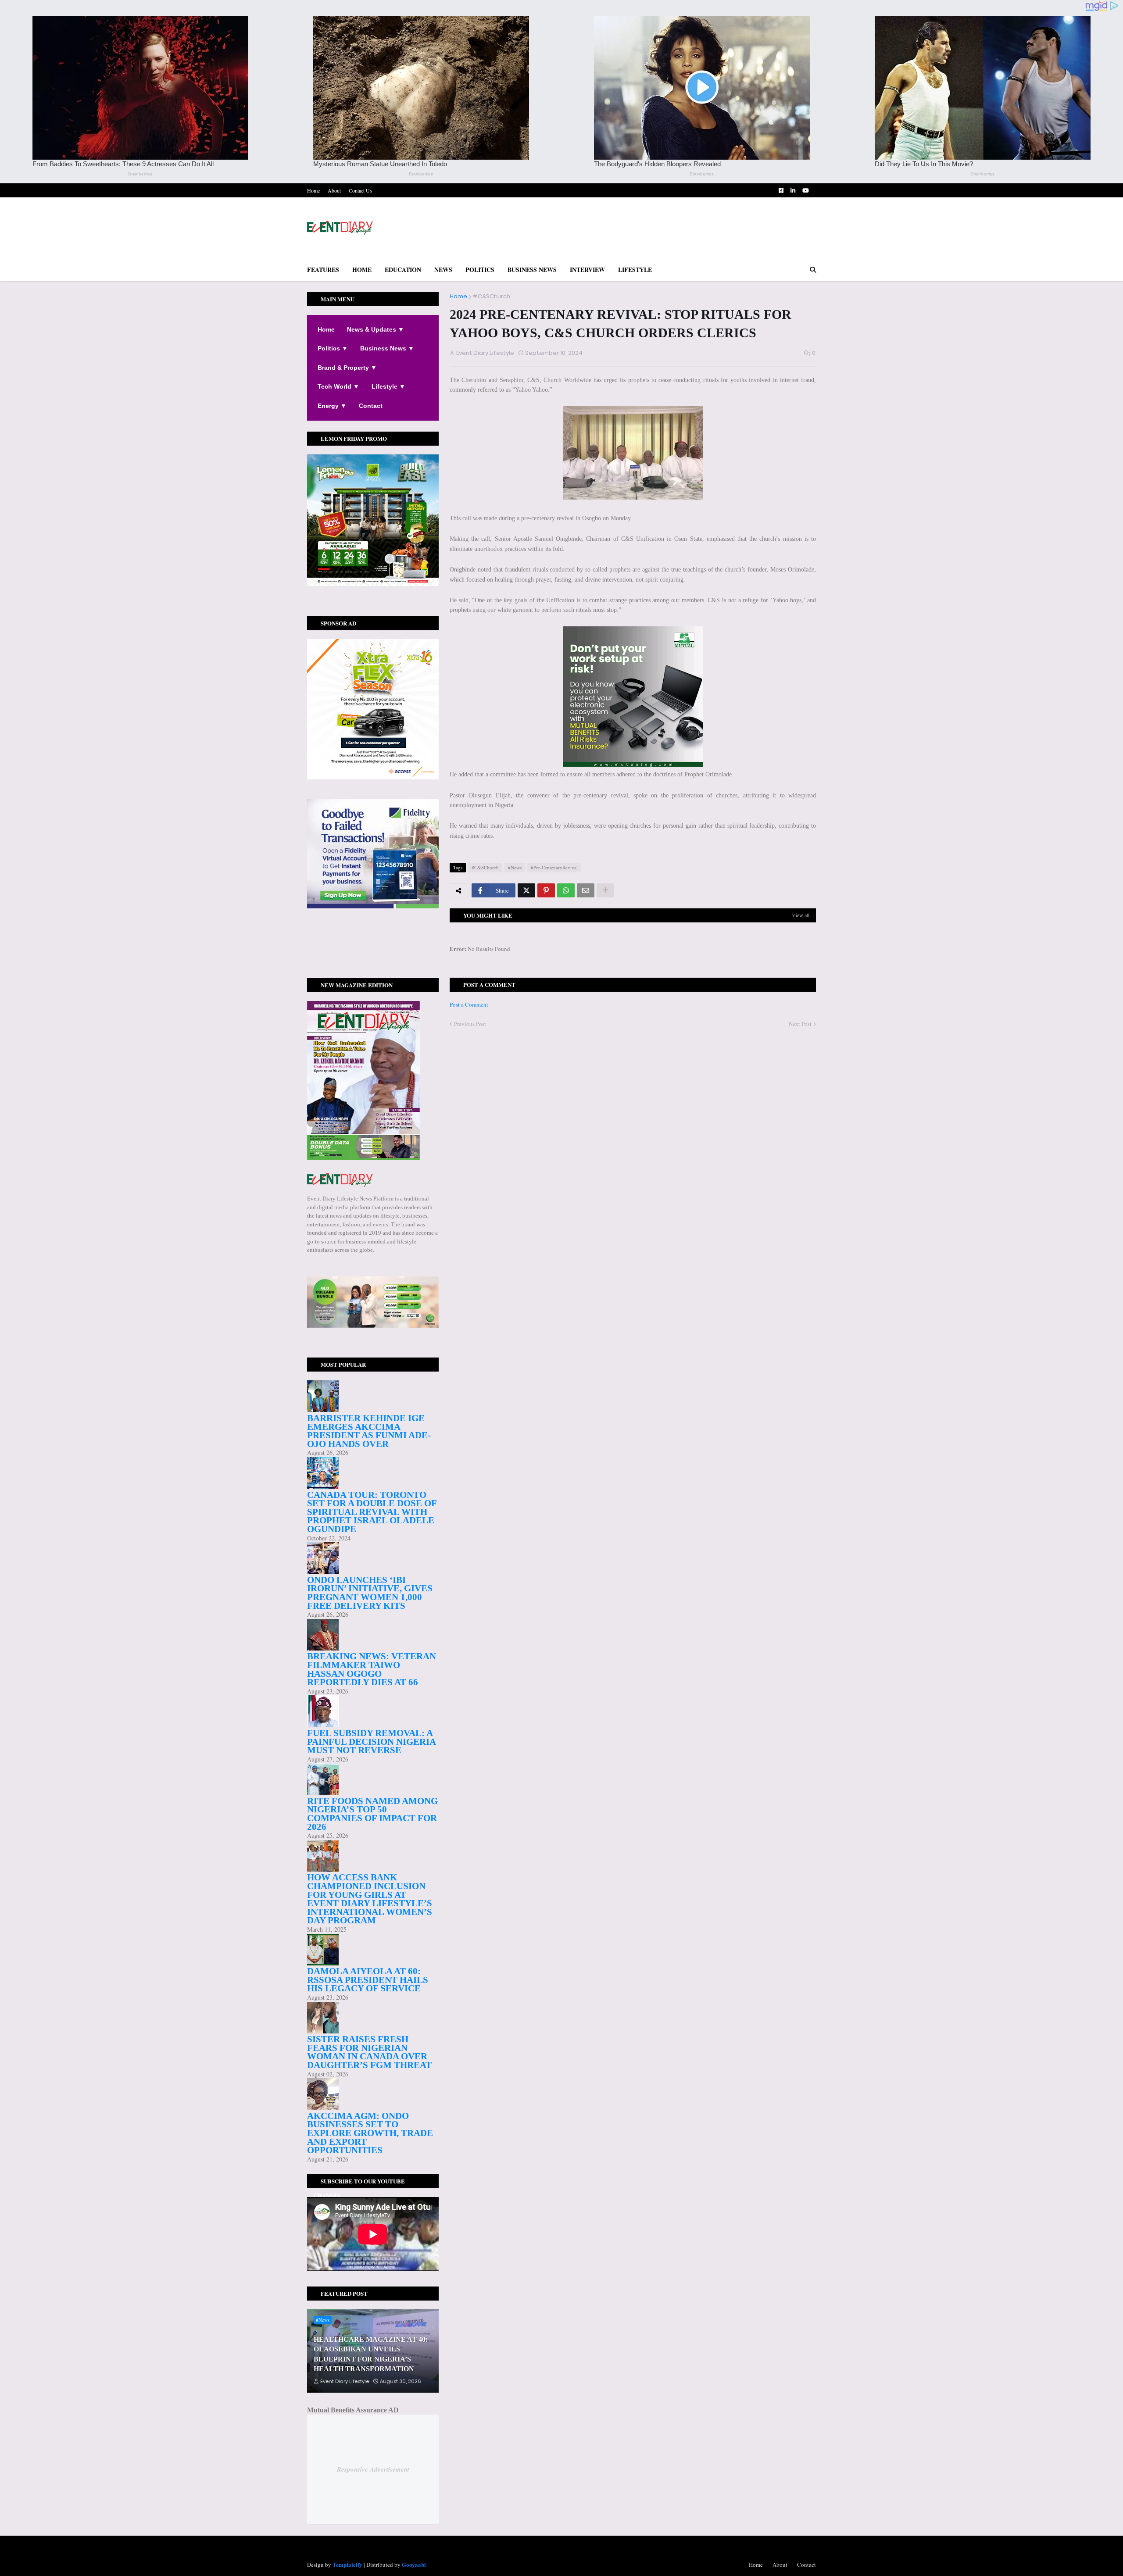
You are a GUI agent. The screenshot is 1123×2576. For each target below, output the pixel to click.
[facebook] (373, 940)
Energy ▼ (332, 406)
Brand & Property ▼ (347, 368)
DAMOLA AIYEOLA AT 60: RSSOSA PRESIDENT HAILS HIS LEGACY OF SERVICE (368, 1980)
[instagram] (373, 947)
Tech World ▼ (338, 386)
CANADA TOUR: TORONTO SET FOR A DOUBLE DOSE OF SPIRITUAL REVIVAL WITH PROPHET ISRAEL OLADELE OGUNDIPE (372, 1512)
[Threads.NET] (373, 965)
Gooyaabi (414, 2564)
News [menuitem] (443, 270)
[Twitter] (526, 890)
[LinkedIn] (373, 961)
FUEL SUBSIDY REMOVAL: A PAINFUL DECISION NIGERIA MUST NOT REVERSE (371, 1742)
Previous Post (470, 1024)
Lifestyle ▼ (388, 386)
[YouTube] (373, 956)
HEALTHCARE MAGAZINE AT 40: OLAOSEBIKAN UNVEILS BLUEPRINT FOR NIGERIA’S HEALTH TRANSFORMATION (371, 2354)
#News (515, 867)
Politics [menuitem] (480, 270)
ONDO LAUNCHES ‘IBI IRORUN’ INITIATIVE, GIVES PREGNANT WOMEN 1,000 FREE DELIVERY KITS (370, 1593)
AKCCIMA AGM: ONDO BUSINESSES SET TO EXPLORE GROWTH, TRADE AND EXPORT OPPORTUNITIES (370, 2133)
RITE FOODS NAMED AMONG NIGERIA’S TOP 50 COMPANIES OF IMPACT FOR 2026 (372, 1814)
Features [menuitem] (323, 270)
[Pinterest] (546, 890)
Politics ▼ (333, 348)
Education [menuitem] (403, 270)
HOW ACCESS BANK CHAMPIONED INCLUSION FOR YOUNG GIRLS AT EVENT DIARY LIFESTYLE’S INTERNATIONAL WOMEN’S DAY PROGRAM (370, 1899)
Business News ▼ (387, 348)
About (334, 190)
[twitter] (373, 943)
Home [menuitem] (362, 270)
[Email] (586, 890)
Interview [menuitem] (587, 270)
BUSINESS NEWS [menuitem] (532, 270)
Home (313, 190)
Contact (371, 406)
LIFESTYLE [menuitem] (635, 270)
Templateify (347, 2564)
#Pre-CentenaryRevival (554, 867)
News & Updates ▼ (376, 329)
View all (801, 915)
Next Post (800, 1024)
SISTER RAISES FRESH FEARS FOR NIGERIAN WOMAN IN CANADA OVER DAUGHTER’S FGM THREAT (369, 2052)
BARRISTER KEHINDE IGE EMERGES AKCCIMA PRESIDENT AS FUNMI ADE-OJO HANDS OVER (369, 1431)
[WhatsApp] (566, 890)
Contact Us (360, 190)
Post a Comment (469, 1004)
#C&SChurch (491, 296)
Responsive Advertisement (373, 2469)
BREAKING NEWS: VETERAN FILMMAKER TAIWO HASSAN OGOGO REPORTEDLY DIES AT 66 (372, 1669)
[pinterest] (373, 952)
